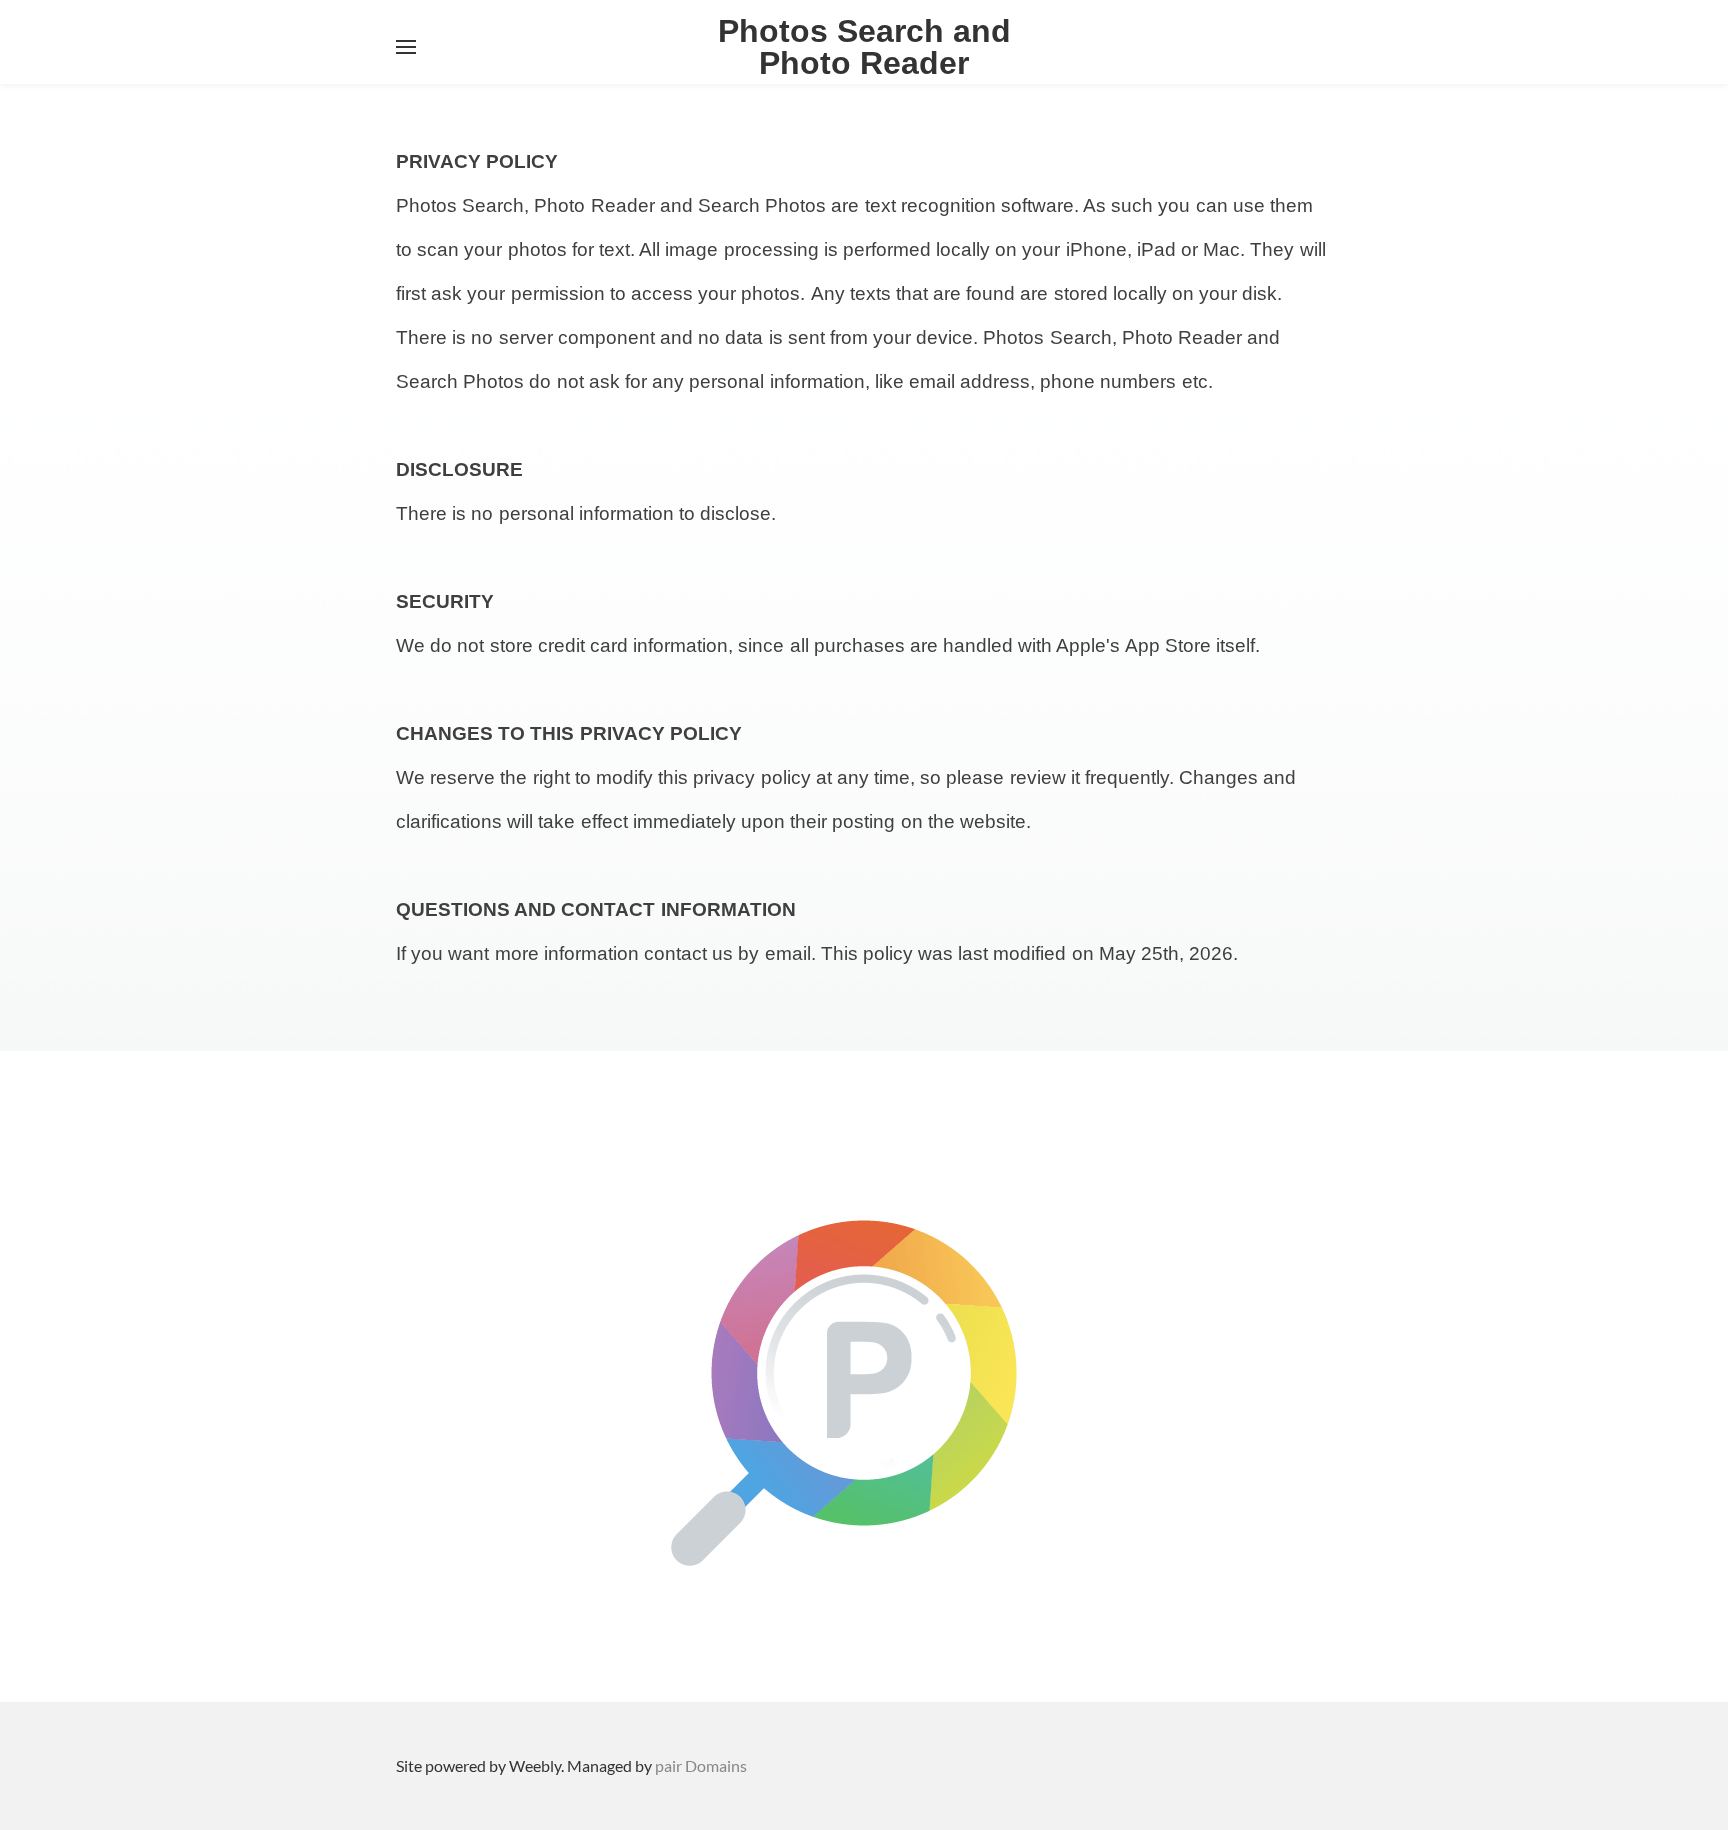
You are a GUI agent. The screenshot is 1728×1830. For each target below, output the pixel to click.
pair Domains (701, 1765)
